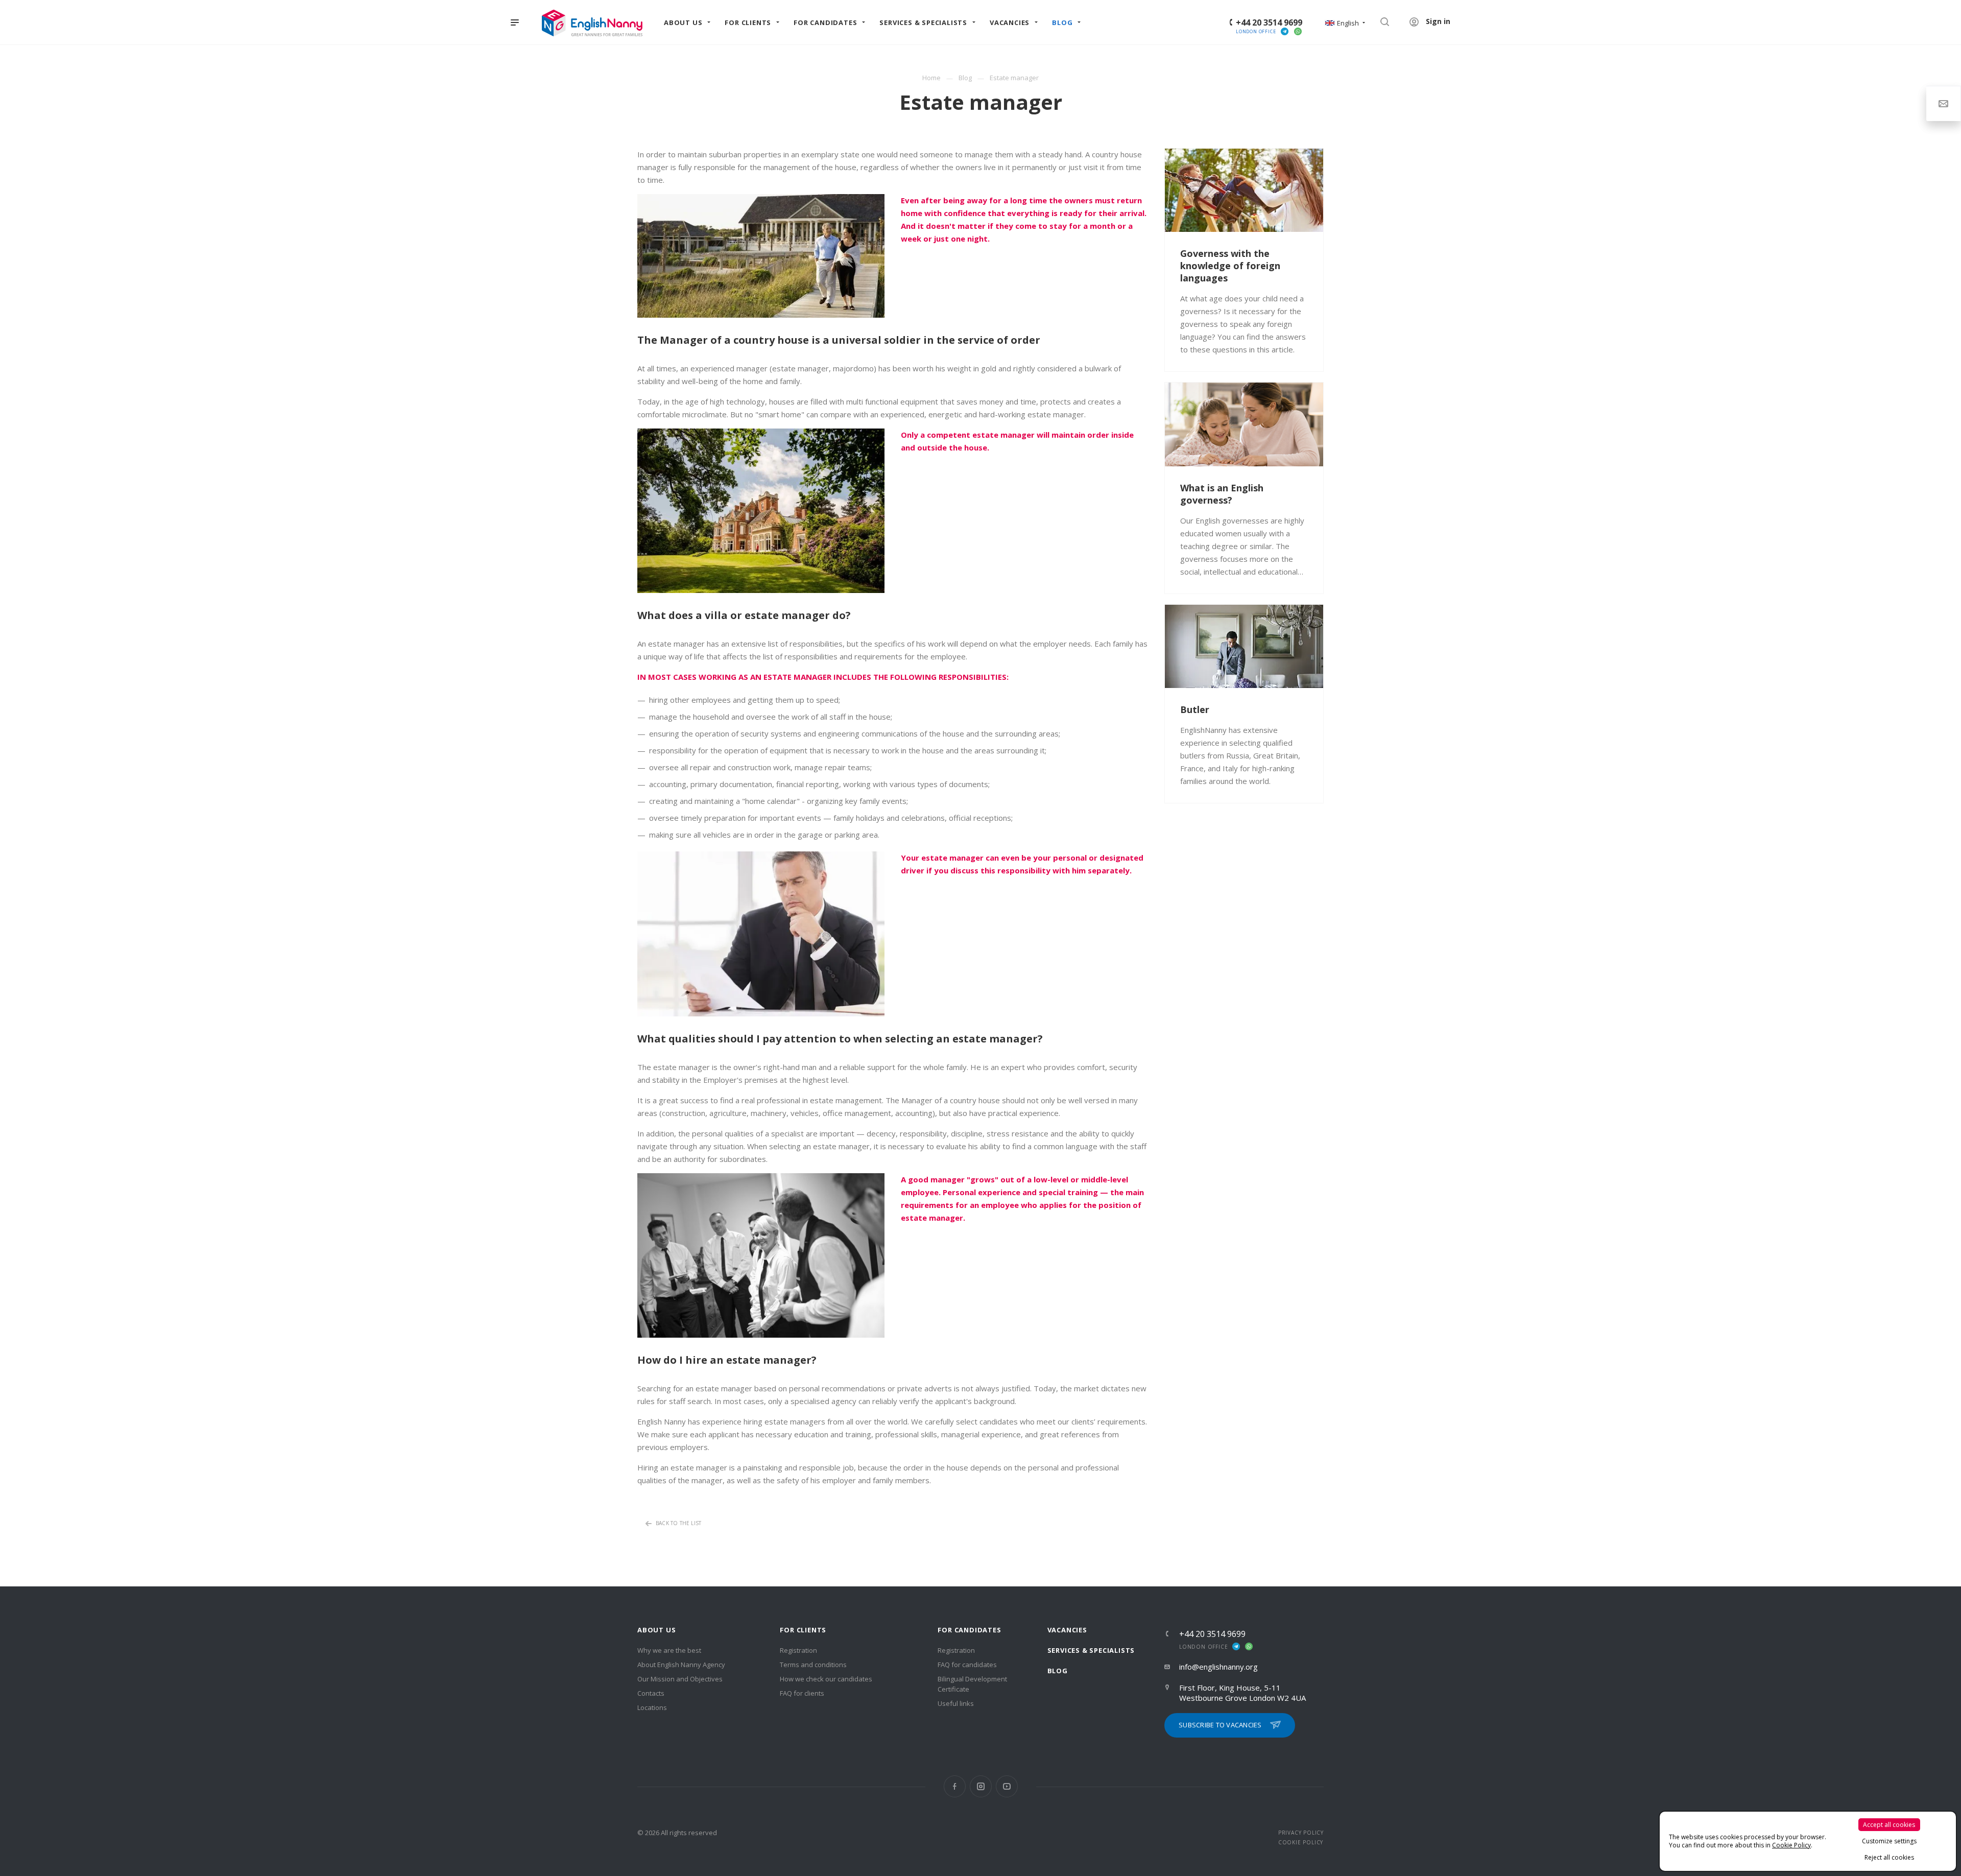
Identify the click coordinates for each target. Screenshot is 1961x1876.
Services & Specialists (1091, 1650)
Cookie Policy (1791, 1845)
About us (656, 1630)
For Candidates (969, 1630)
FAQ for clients (802, 1693)
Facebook (955, 1786)
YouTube (1007, 1786)
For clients (803, 1630)
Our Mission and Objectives (680, 1679)
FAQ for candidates (967, 1665)
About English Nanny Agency (681, 1665)
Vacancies (1067, 1630)
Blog (1058, 1671)
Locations (652, 1707)
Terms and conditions (813, 1665)
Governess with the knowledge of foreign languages (1230, 266)
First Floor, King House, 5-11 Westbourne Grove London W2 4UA (1242, 1693)
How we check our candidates (826, 1679)
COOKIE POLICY (1301, 1842)
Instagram (981, 1786)
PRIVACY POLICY (1301, 1833)
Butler (1195, 709)
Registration (798, 1650)
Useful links (956, 1703)
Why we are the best (669, 1650)
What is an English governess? (1222, 494)
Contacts (651, 1693)
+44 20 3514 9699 (1269, 22)
